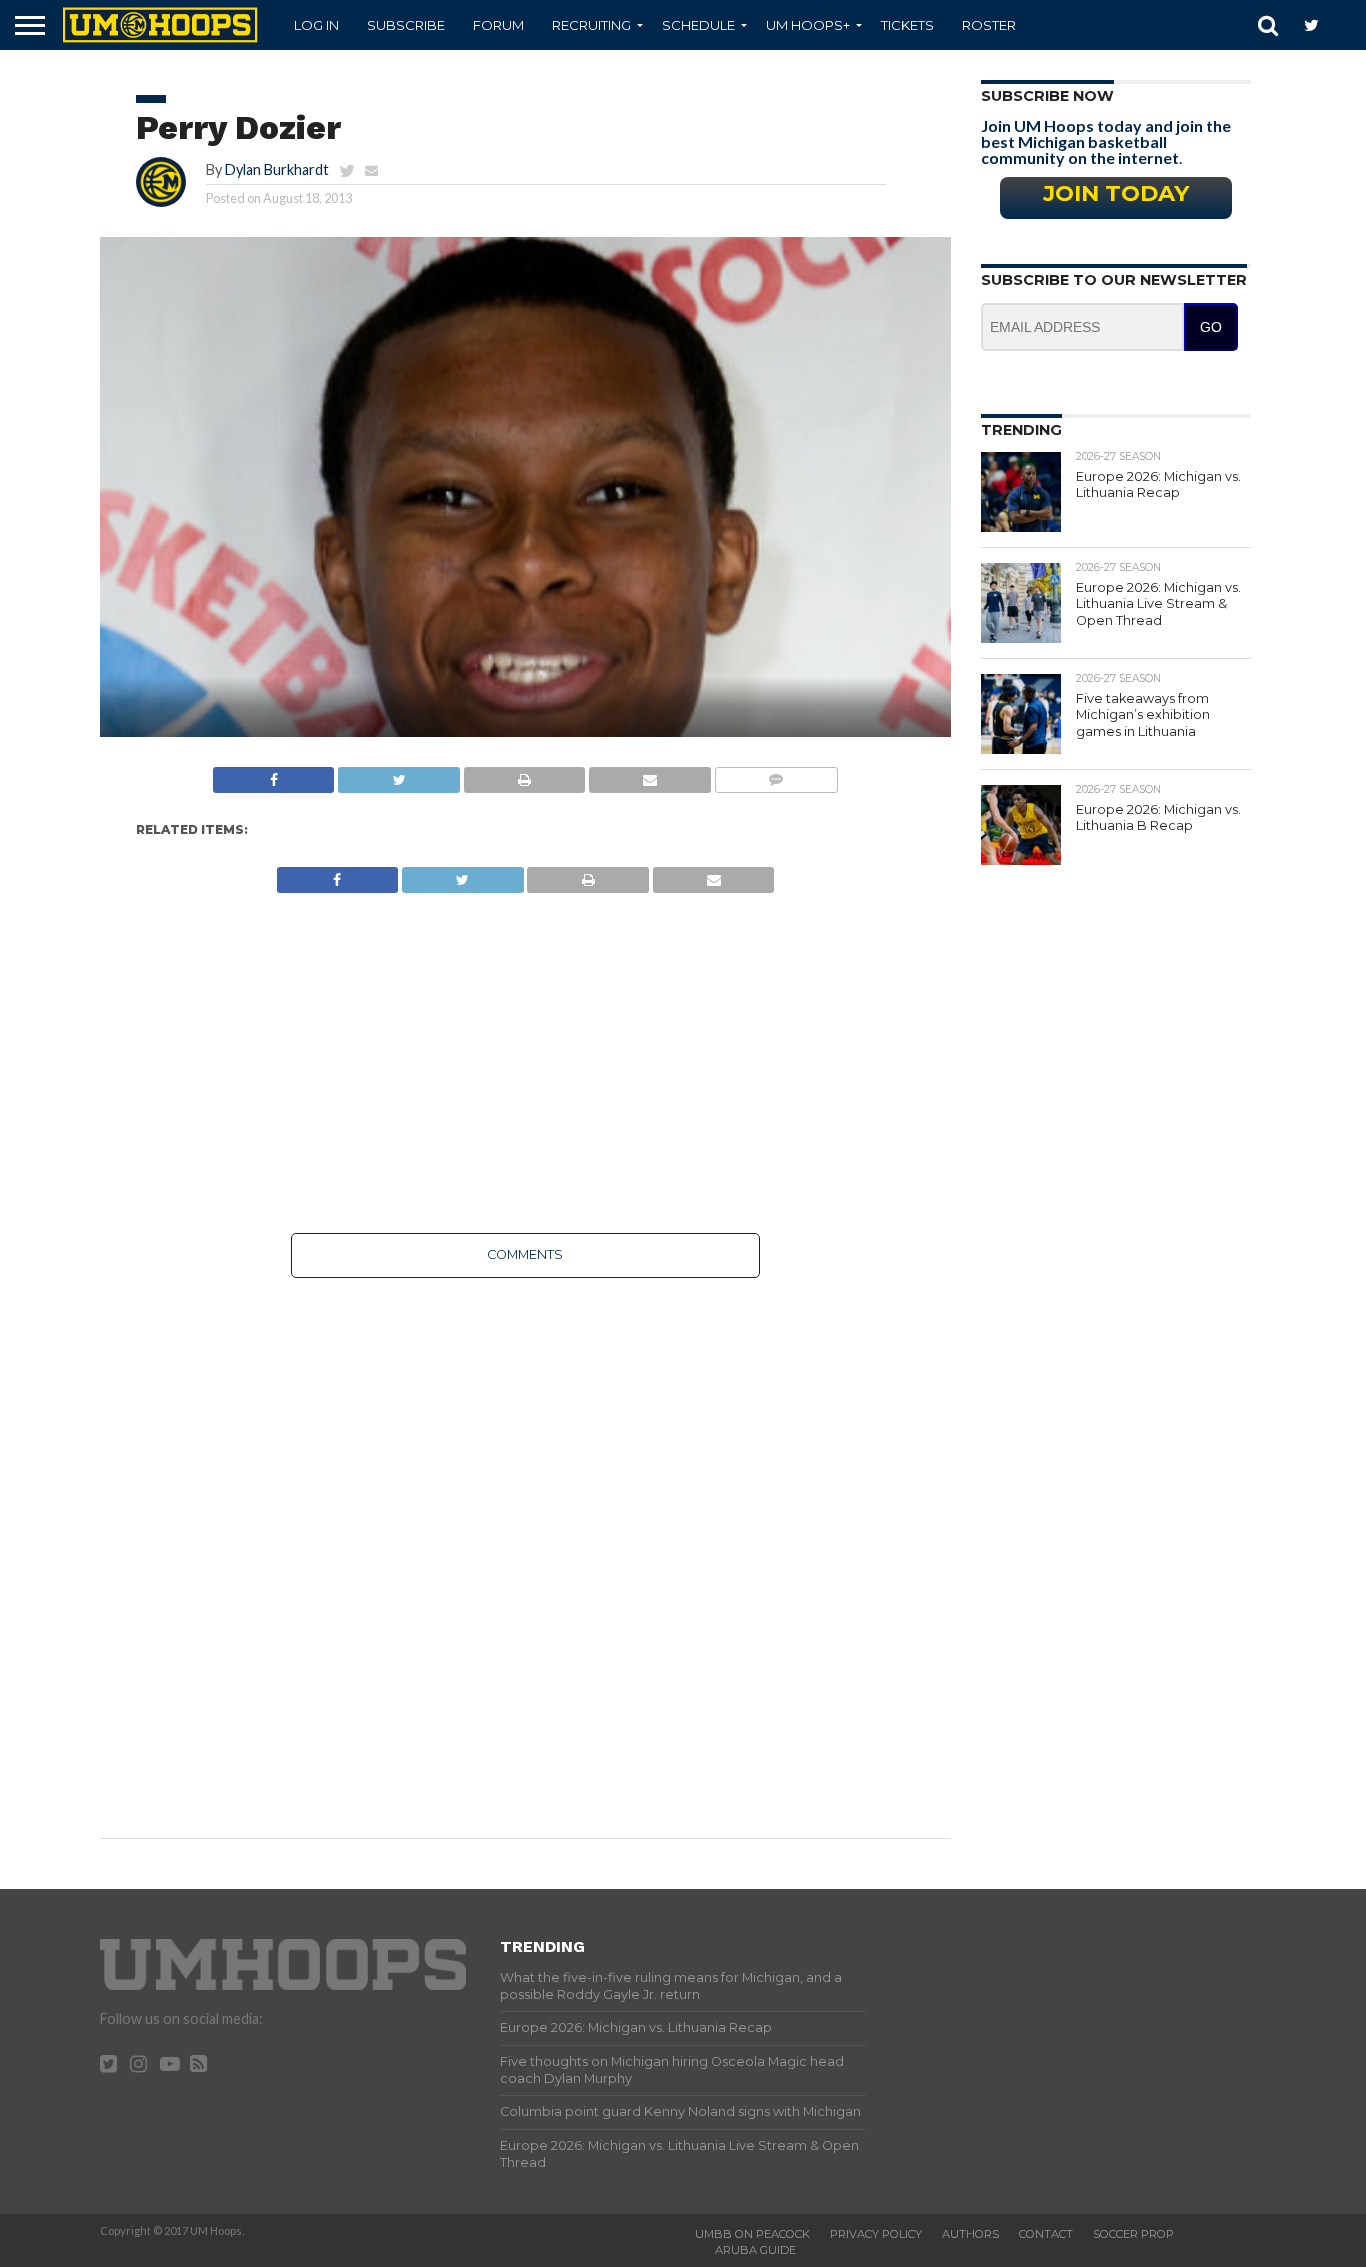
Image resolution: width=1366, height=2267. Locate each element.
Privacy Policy (876, 2234)
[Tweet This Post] (398, 774)
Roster (989, 25)
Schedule (698, 25)
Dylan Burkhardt (277, 169)
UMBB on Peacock (752, 2234)
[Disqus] (526, 1544)
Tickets (907, 25)
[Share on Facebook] (274, 774)
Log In (316, 25)
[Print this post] (524, 774)
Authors (970, 2234)
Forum (498, 25)
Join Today (1116, 193)
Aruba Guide (755, 2250)
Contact (1046, 2234)
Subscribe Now (1047, 96)
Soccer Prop (1133, 2234)
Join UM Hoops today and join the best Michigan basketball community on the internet (1106, 141)
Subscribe (406, 25)
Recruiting (591, 25)
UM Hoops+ (808, 25)
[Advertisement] (526, 1063)
